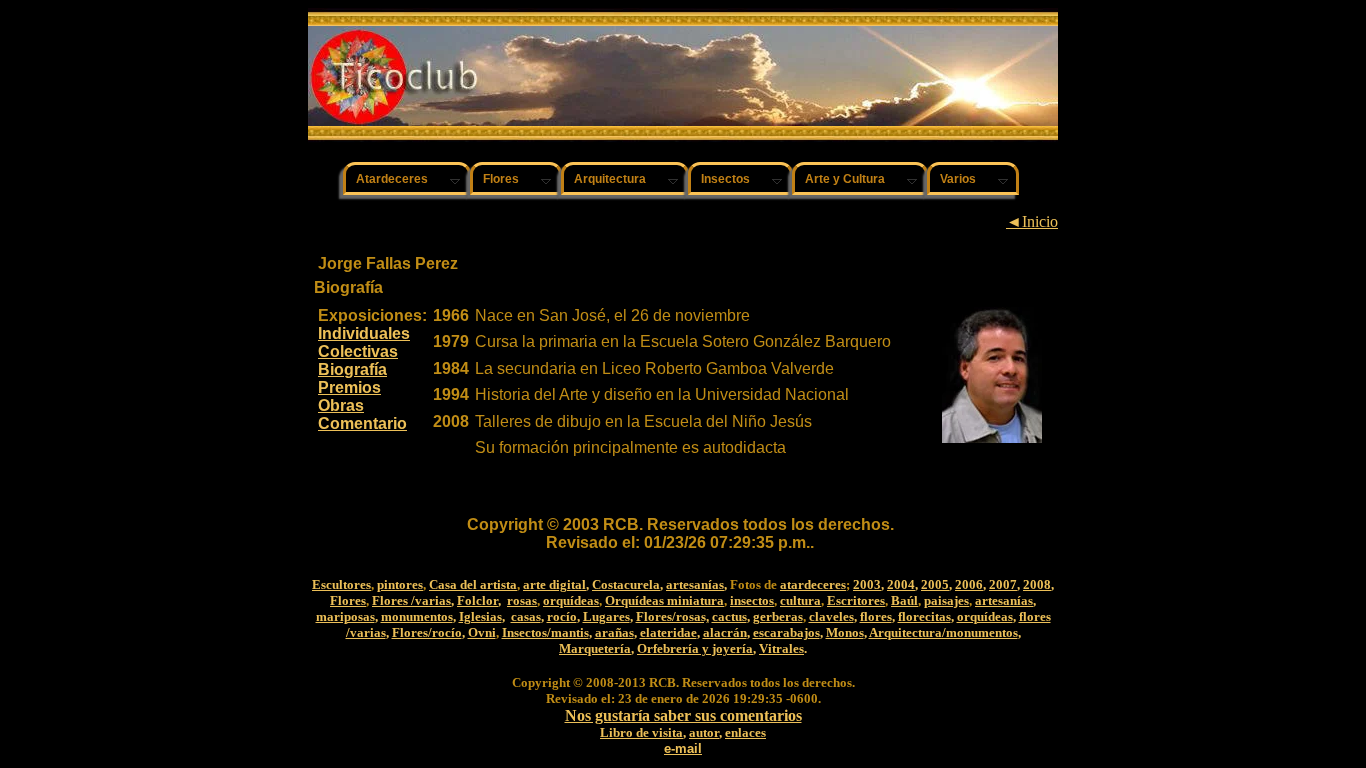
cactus (729, 616)
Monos (845, 632)
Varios (958, 179)
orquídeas (571, 600)
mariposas (345, 616)
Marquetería (595, 648)
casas (526, 616)
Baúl (904, 600)
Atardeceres (392, 179)
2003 (867, 584)
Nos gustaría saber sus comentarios (683, 715)
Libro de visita (641, 732)
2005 (935, 584)
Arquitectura (610, 179)
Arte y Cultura (845, 179)
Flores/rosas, (672, 616)
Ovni (482, 632)
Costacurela (626, 584)
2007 (1003, 584)
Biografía (352, 369)
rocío (562, 616)
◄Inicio (1032, 221)
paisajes (946, 600)
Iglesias (480, 616)
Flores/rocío (427, 632)
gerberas (778, 616)
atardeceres (813, 584)
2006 (969, 584)
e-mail (683, 748)
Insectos (725, 179)
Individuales (364, 333)
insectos (752, 600)
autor (704, 732)
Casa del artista (473, 584)
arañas (614, 632)
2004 (901, 584)
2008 (1037, 584)
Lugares (606, 616)
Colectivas (358, 351)
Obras (341, 405)
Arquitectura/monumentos (943, 632)
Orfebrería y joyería (695, 648)
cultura (800, 600)
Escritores (856, 600)
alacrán (725, 632)
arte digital (554, 584)
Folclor (477, 600)
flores (876, 616)
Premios (349, 387)
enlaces (745, 732)
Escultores (341, 584)
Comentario (362, 423)
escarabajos (786, 632)
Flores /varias (411, 600)
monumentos (417, 616)
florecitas (924, 616)
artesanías (695, 584)
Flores (501, 179)
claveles (831, 616)
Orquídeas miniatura (664, 600)
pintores (400, 584)
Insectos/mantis (545, 632)
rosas (522, 600)
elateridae (668, 632)
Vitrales (781, 648)
